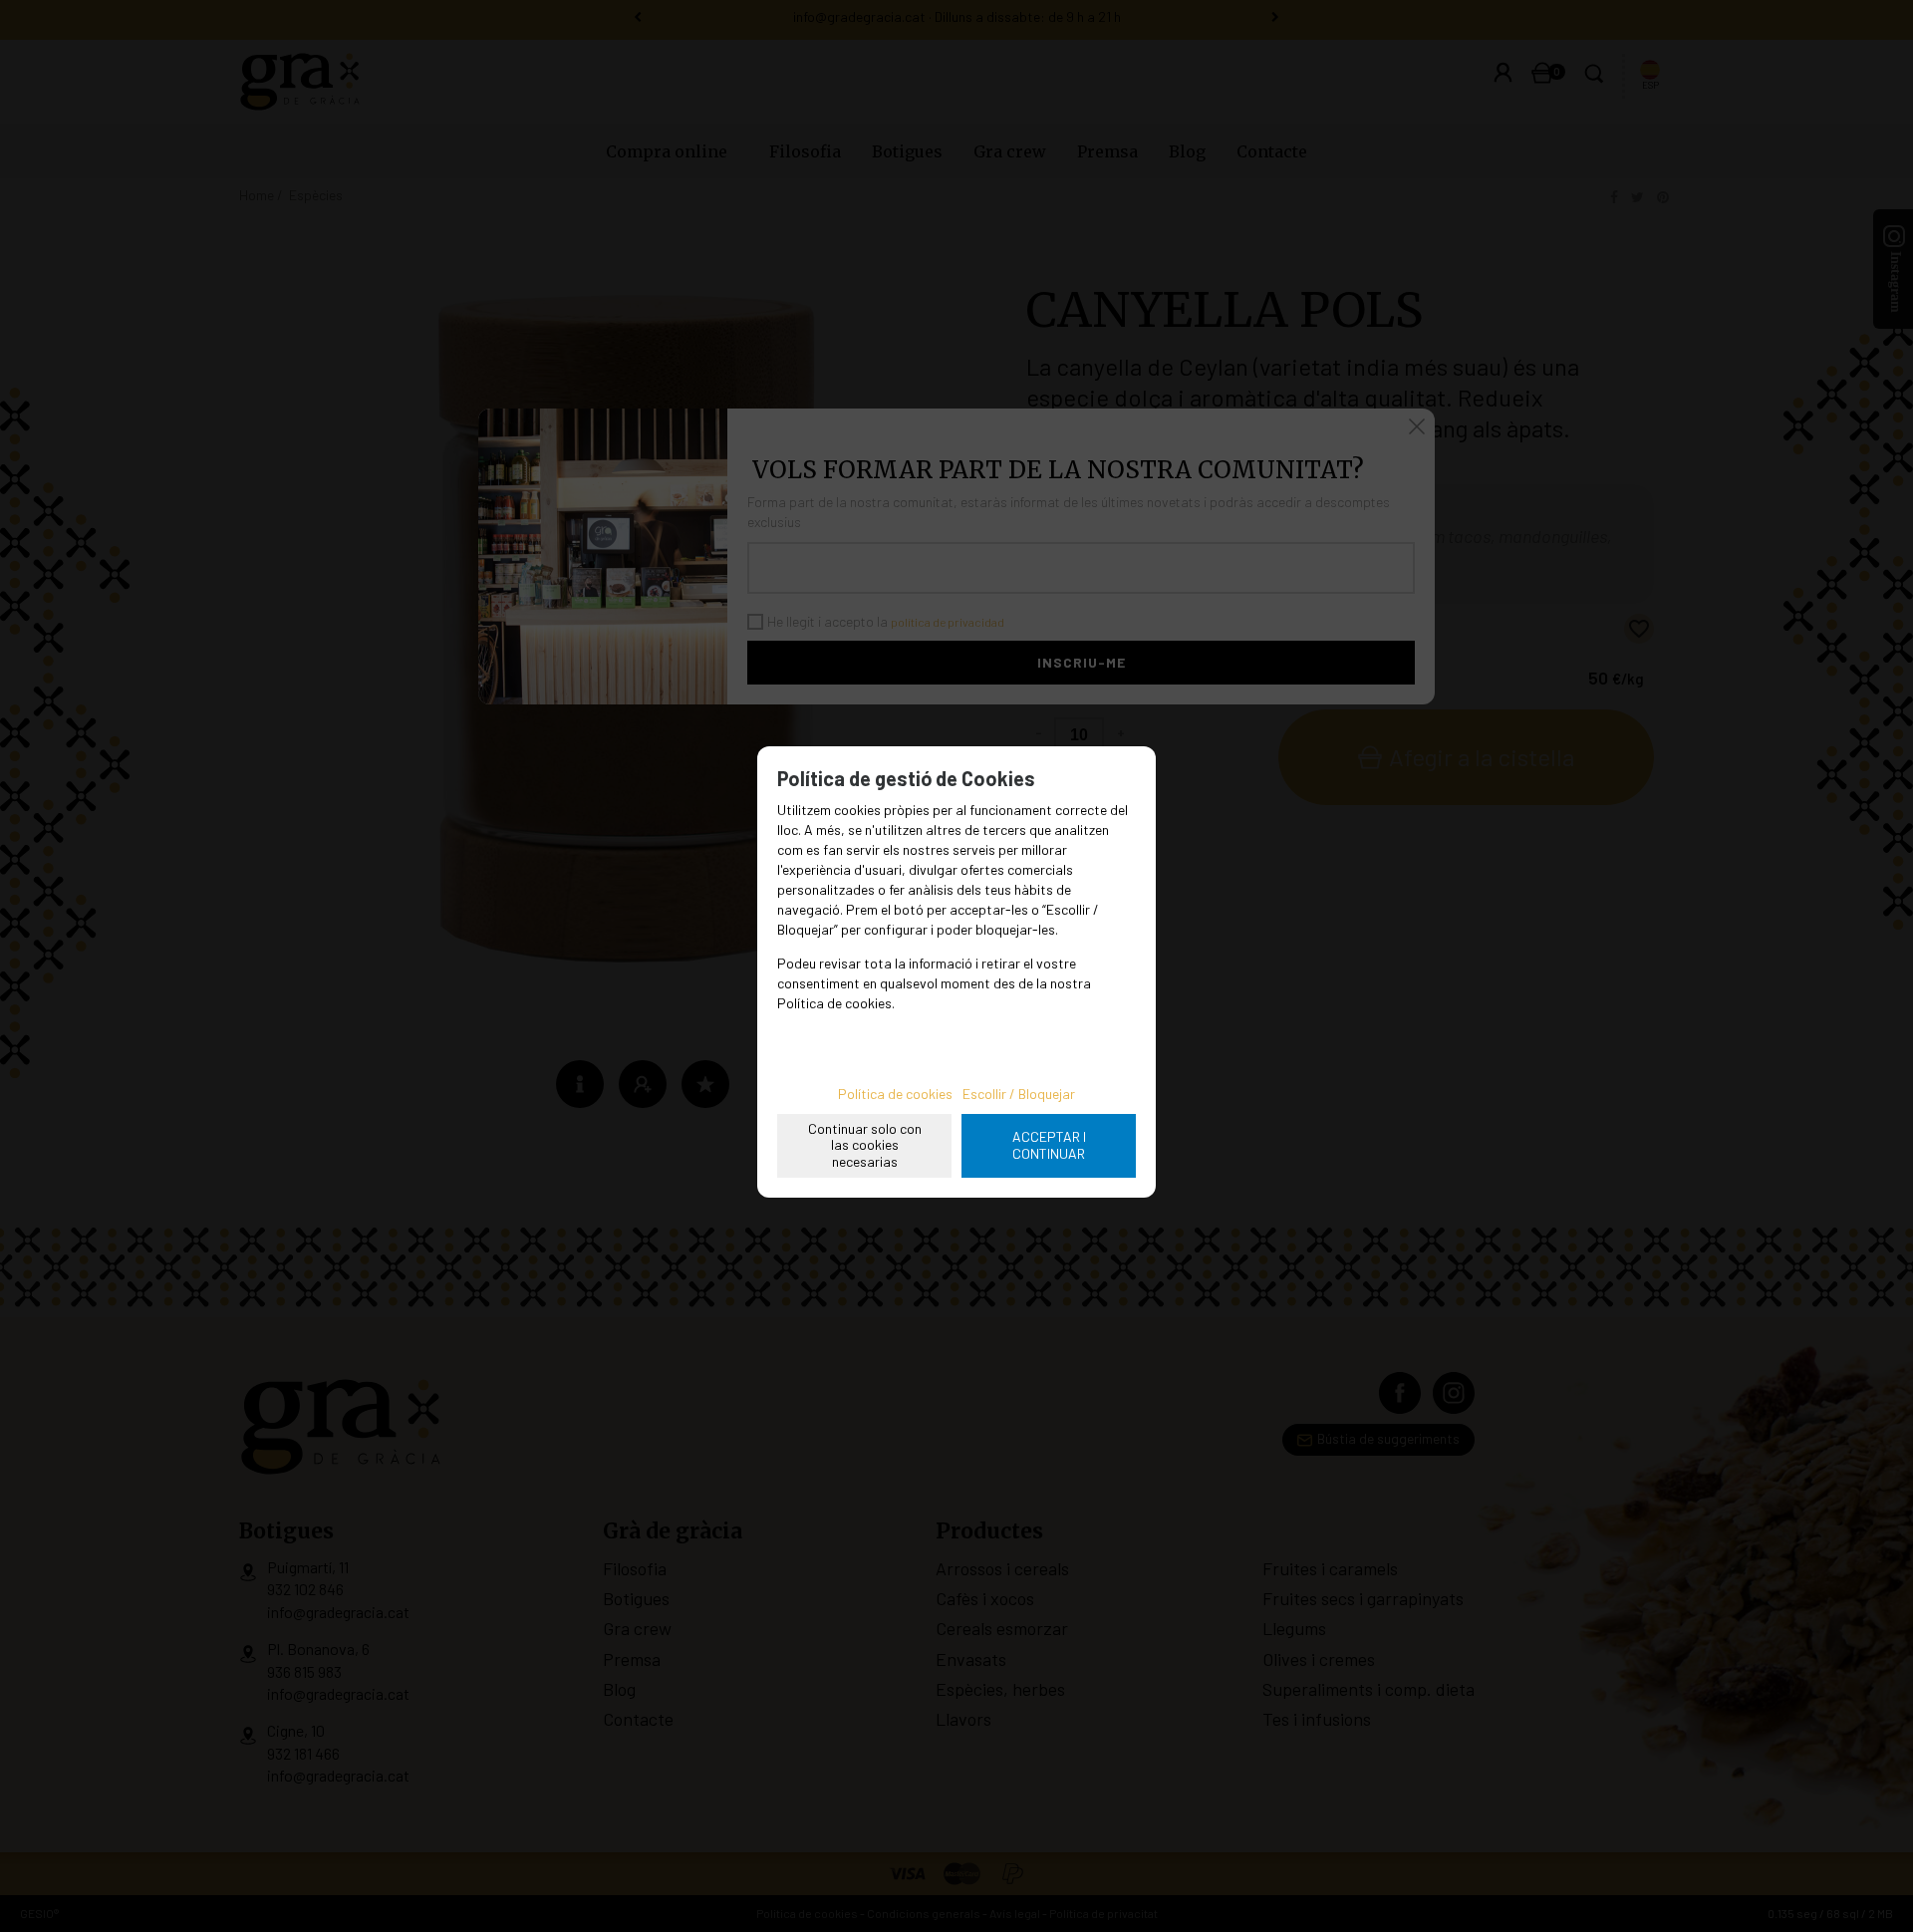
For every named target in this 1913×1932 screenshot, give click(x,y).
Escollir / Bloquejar (1019, 1094)
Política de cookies (895, 1094)
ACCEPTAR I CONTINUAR (1049, 1145)
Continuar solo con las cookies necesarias (865, 1145)
